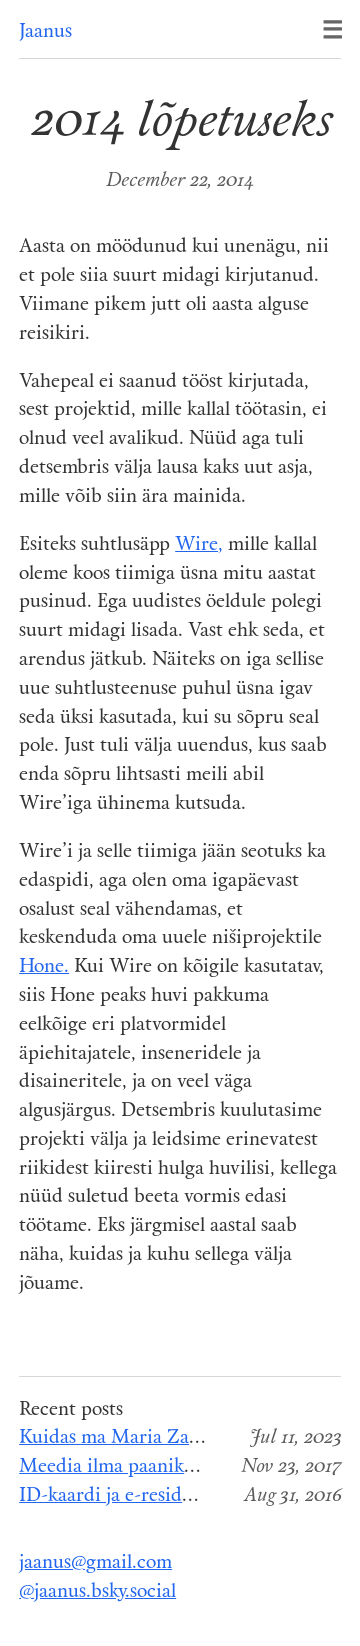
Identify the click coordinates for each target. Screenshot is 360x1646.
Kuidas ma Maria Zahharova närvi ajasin (188, 1438)
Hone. (44, 967)
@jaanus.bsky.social (97, 1592)
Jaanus (45, 32)
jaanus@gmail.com (95, 1563)
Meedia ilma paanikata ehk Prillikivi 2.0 (186, 1467)
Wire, (199, 545)
